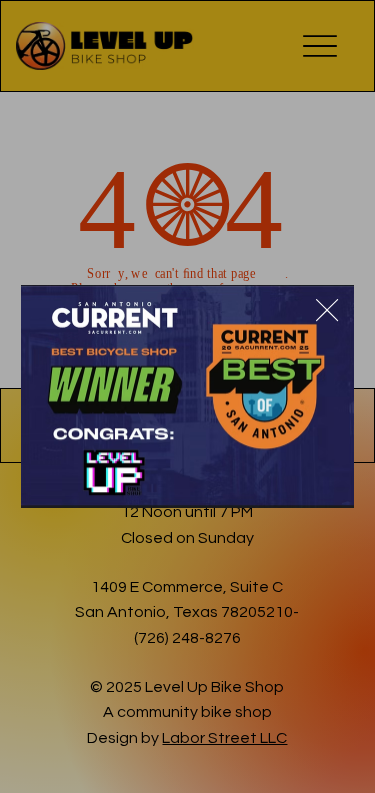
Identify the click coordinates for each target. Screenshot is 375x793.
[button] (327, 311)
